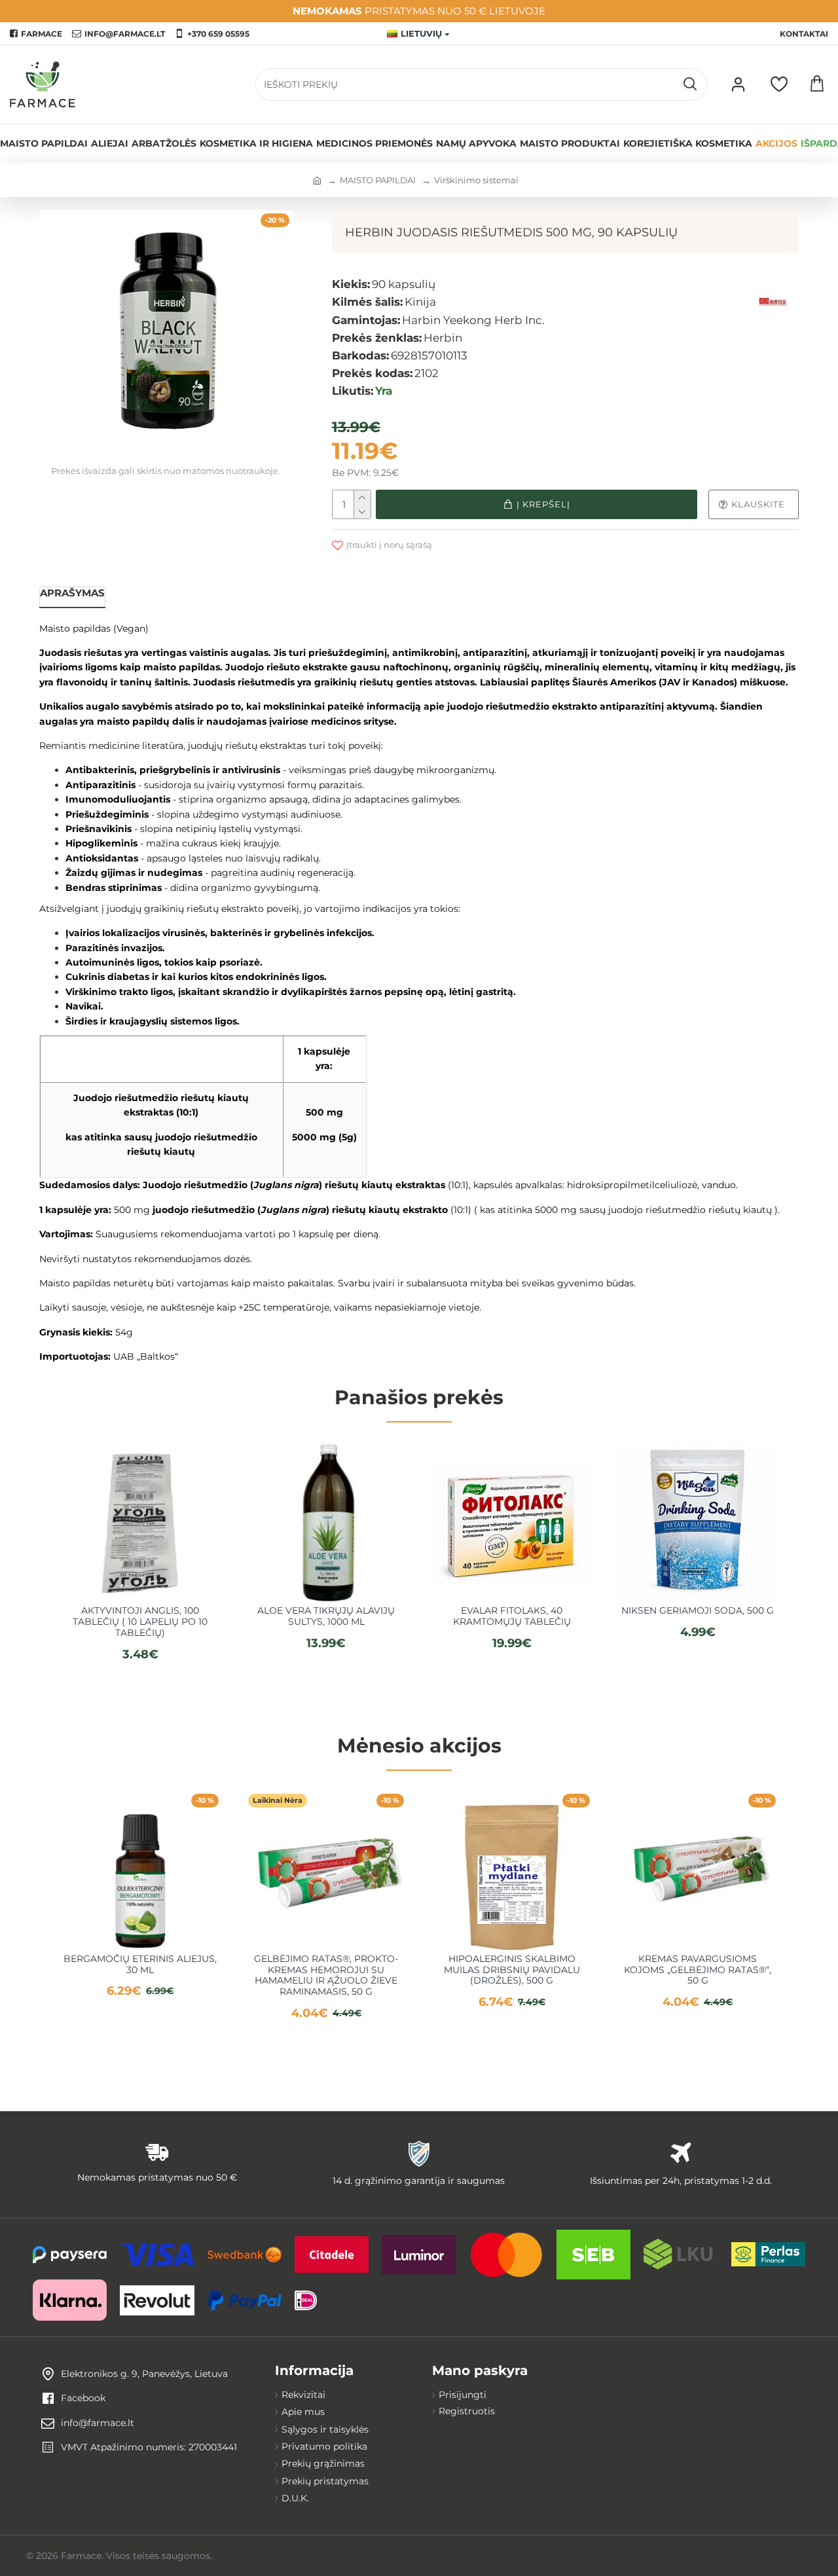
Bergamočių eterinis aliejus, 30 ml (140, 1965)
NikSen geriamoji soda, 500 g (698, 1611)
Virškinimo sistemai (476, 180)
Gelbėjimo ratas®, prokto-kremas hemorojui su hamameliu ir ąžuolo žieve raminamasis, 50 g (326, 1975)
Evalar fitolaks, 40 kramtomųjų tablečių (512, 1616)
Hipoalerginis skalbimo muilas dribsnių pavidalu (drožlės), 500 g (512, 1970)
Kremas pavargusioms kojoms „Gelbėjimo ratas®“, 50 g (698, 1970)
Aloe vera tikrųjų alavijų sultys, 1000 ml (326, 1616)
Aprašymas (72, 593)
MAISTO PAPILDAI (378, 180)
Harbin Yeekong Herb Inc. (473, 320)
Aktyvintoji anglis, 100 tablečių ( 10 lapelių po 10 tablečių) (140, 1622)
